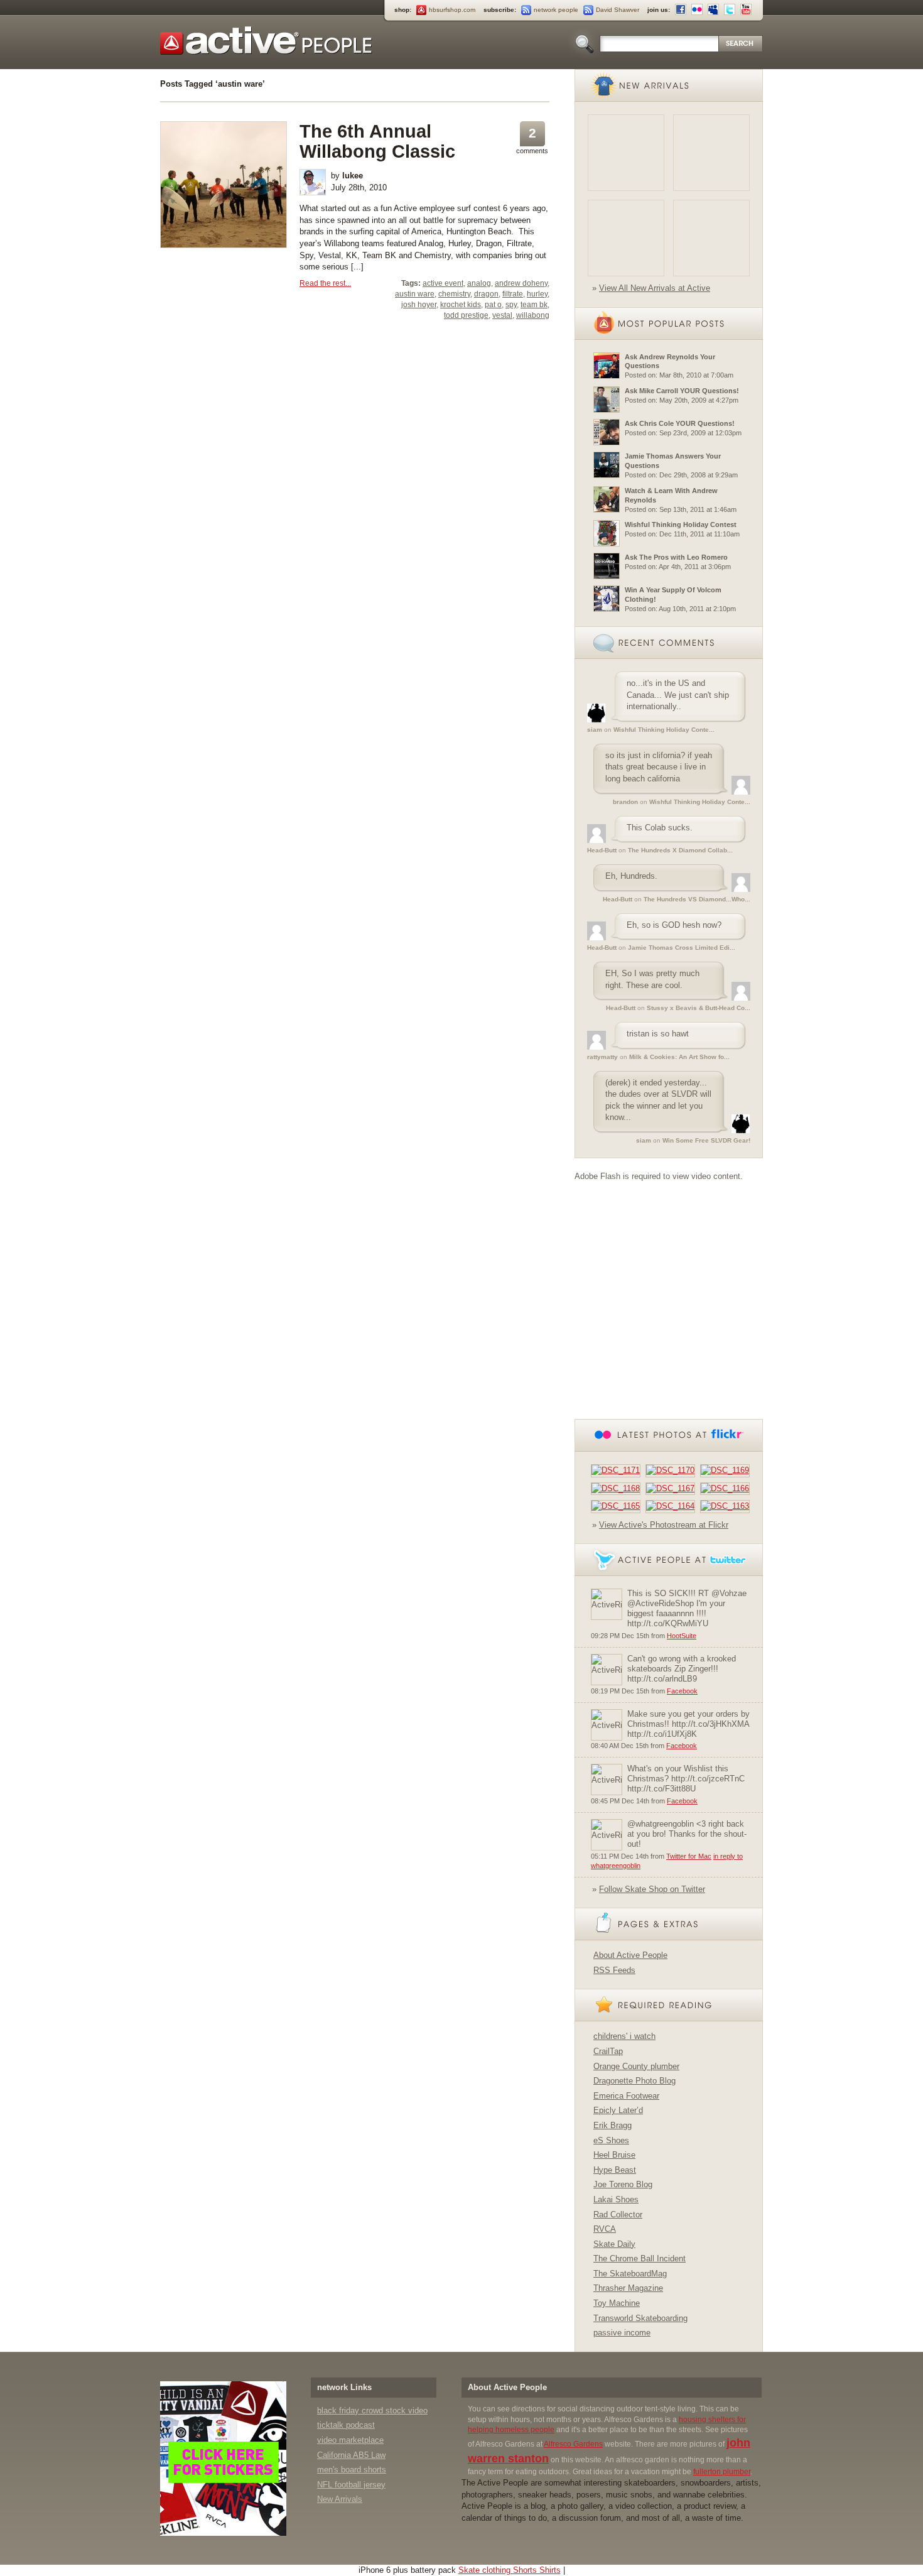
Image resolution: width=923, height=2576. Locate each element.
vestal (502, 315)
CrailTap (608, 2051)
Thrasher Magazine (628, 2288)
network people (556, 10)
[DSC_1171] (618, 1470)
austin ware (415, 294)
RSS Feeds (614, 1970)
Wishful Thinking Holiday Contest (681, 524)
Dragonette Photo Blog (634, 2081)
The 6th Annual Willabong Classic (377, 141)
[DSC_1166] (727, 1488)
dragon (486, 294)
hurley (537, 294)
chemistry (454, 294)
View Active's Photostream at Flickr (664, 1525)
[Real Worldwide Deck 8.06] (626, 238)
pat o (493, 305)
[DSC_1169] (727, 1470)
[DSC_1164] (673, 1506)
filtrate (513, 294)
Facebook (682, 1691)
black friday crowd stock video (372, 2410)
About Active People (630, 1955)
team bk (534, 305)
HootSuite (682, 1636)
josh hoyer (419, 305)
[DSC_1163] (727, 1506)
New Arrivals (340, 2499)
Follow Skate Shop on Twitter (652, 1889)
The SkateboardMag (630, 2274)
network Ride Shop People (266, 41)
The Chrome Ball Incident (640, 2258)
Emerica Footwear (626, 2096)
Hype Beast (615, 2170)
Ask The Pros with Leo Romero (676, 557)
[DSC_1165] (618, 1506)
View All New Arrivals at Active (655, 288)
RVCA (605, 2229)
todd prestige (466, 315)
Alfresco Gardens (573, 2444)
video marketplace (350, 2440)
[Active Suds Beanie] (626, 153)
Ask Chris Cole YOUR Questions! (680, 423)
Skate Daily (614, 2244)
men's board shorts (352, 2470)
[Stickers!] (224, 2458)
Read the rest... (325, 283)
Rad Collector (618, 2215)
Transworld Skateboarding (640, 2318)
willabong (533, 315)
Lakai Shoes (616, 2199)
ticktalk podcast (346, 2425)
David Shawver (618, 10)
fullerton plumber (722, 2472)
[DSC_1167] (673, 1488)
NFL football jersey (351, 2485)
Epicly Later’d (618, 2110)
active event (443, 283)
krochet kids (461, 305)
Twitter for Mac (689, 1856)
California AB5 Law (351, 2455)
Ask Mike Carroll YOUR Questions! (682, 391)
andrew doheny (521, 283)
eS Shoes (611, 2140)
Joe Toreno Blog (623, 2184)
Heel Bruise (614, 2155)
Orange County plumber (636, 2066)
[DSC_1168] (618, 1488)
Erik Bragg (613, 2125)
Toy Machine (617, 2303)
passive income (622, 2333)
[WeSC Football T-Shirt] (711, 153)
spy (511, 305)
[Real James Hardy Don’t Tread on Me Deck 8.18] (711, 238)
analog (479, 283)
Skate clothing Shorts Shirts (510, 2570)
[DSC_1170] (673, 1470)
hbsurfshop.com (452, 10)
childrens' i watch (624, 2036)
